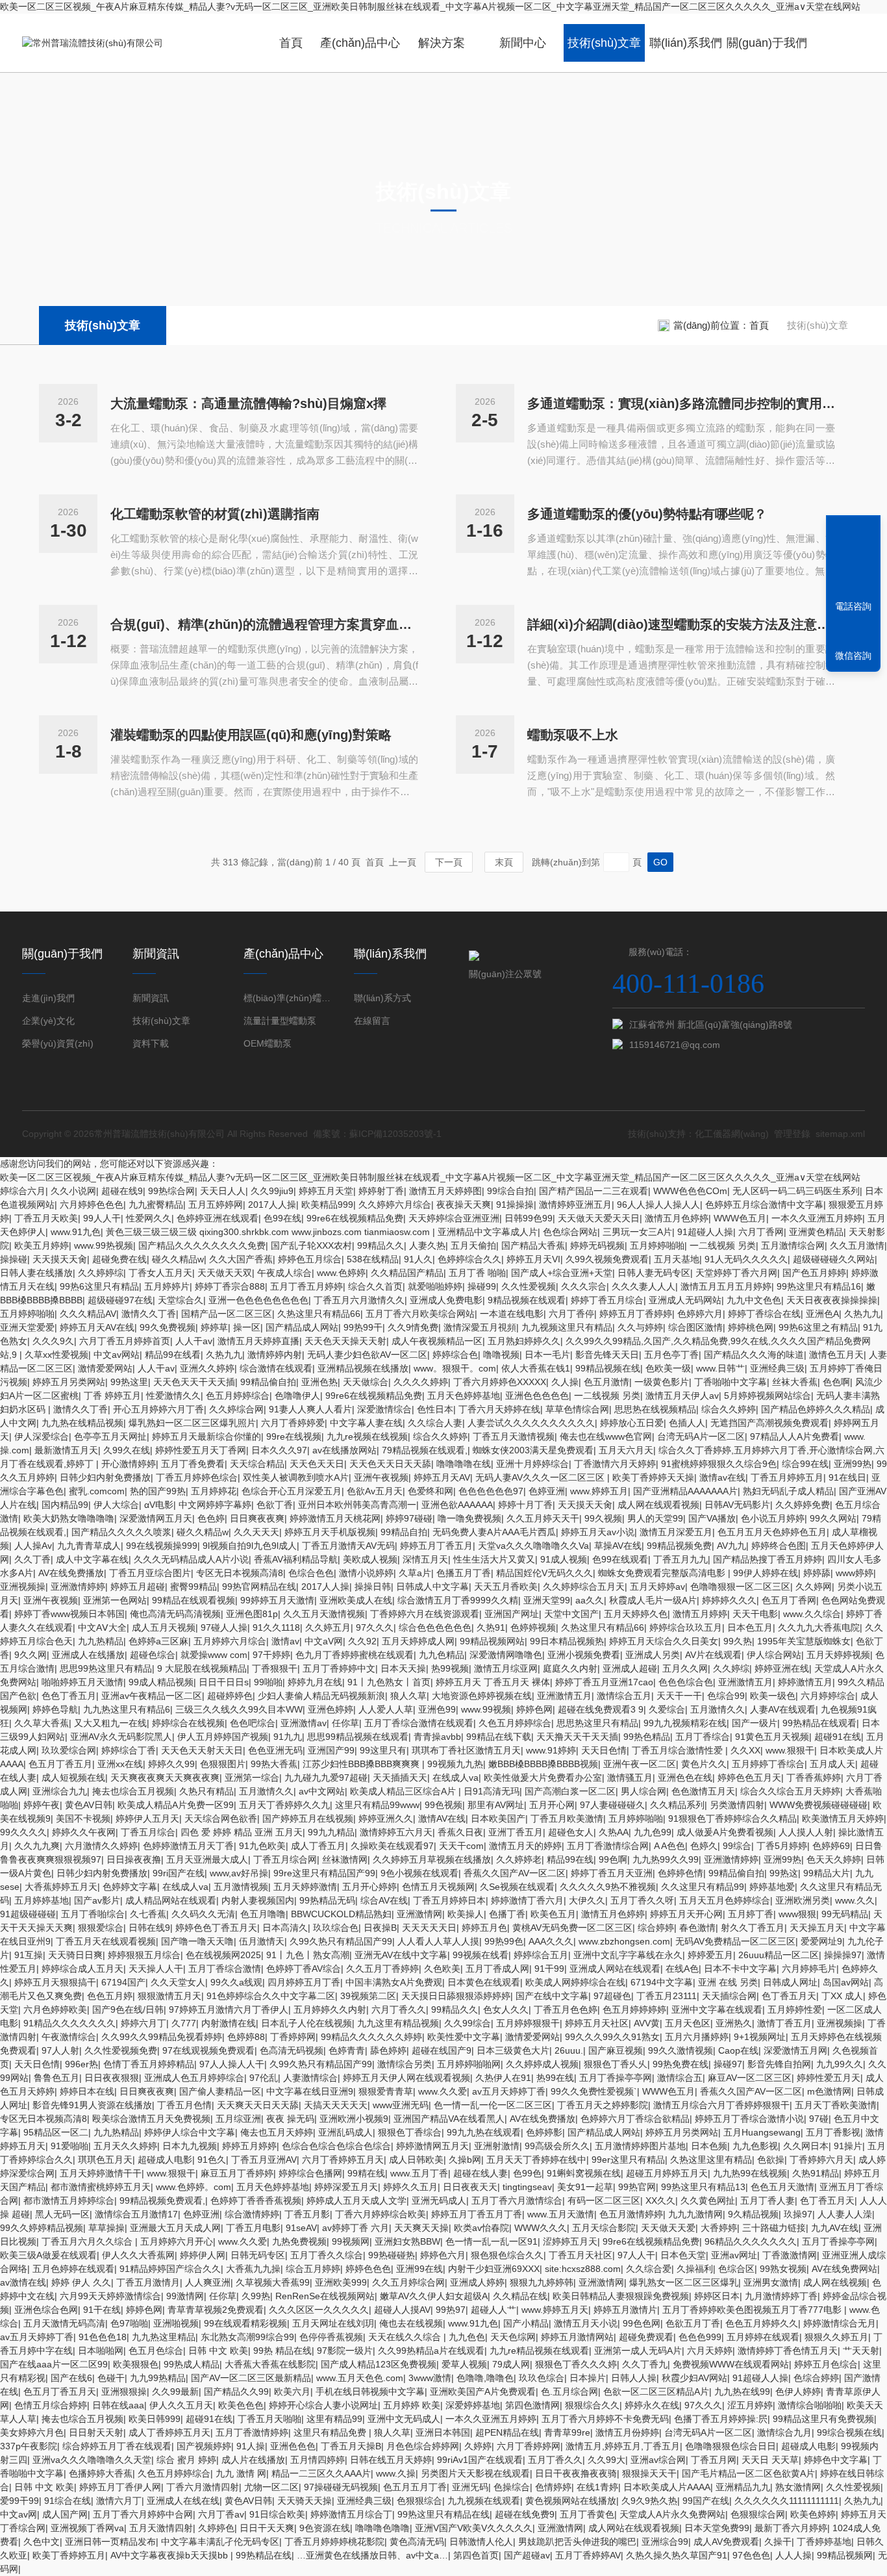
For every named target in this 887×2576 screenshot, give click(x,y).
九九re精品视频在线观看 (539, 2351)
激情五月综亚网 (506, 1668)
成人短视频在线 (73, 1778)
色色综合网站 (570, 1232)
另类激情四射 (737, 1805)
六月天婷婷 (710, 2351)
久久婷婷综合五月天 (584, 1587)
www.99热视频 (104, 1245)
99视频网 (351, 2241)
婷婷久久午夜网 (84, 1832)
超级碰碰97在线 (120, 1300)
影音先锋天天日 (607, 1355)
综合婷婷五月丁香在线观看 (117, 2446)
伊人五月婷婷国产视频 (223, 1737)
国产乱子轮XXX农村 (311, 1245)
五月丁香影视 (833, 2132)
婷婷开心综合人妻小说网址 (323, 2405)
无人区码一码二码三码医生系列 (796, 1191)
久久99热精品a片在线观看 (431, 2351)
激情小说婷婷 (366, 1573)
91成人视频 (564, 1559)
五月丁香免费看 (193, 1464)
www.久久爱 (443, 2091)
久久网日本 (806, 2146)
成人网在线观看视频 (658, 1505)
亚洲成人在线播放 (88, 1655)
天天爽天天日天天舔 (258, 2105)
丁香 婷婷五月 (112, 1396)
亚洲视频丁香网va (87, 2528)
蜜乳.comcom (97, 1491)
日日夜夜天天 (470, 2187)
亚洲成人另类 (653, 1655)
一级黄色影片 (662, 1382)
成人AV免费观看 (726, 2542)
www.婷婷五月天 (555, 2310)
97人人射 (60, 2050)
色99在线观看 (620, 1559)
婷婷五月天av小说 (598, 1532)
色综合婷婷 (816, 2378)
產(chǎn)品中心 (360, 43)
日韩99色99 (529, 1218)
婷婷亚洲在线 (782, 1668)
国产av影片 (97, 1900)
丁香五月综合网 (285, 1859)
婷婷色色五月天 (749, 1778)
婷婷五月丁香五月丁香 (477, 2214)
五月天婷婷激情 (305, 1887)
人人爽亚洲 (208, 2282)
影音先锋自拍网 (779, 2064)
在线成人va (456, 1778)
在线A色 (682, 1969)
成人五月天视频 (164, 1627)
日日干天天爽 (267, 2528)
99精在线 (366, 2173)
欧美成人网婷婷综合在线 (575, 1982)
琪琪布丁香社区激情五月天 (466, 1750)
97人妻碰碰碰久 (612, 1805)
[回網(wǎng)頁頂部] (853, 559)
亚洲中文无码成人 (404, 2419)
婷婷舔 (817, 1573)
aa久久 (590, 1600)
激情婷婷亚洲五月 (575, 1205)
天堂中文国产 (571, 1614)
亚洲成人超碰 (630, 1668)
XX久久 (660, 2200)
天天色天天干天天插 (194, 1382)
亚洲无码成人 (439, 2200)
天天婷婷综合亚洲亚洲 (454, 1218)
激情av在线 (722, 1477)
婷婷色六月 (443, 2255)
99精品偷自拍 (268, 1382)
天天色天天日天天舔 (390, 1464)
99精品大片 (827, 1873)
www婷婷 (855, 1573)
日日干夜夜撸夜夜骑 (576, 2473)
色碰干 (111, 2378)
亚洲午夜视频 (381, 1477)
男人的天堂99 (655, 1518)
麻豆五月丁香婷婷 (237, 2173)
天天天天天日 (429, 1928)
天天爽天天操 (421, 2228)
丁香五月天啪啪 (269, 2419)
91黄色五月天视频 (772, 1737)
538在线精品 (373, 1259)
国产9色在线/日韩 (128, 2009)
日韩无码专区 (258, 2255)
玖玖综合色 (336, 1928)
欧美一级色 (773, 1696)
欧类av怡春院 (481, 2228)
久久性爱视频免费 (121, 2050)
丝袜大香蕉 (795, 1382)
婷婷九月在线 (315, 1682)
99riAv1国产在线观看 (480, 2460)
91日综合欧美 (277, 2514)
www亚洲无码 (401, 2105)
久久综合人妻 (435, 1423)
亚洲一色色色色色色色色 (258, 1300)
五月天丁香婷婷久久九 (284, 1805)
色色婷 (211, 1518)
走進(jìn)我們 (48, 998)
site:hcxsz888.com (583, 2269)
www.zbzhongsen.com (624, 1941)
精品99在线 (570, 1859)
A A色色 (669, 1846)
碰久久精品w (178, 1259)
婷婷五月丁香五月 (436, 1546)
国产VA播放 (712, 1518)
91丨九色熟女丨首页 (389, 1682)
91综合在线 (68, 2501)
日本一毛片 (547, 1355)
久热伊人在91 (503, 2078)
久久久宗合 (584, 1286)
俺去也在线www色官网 (606, 1436)
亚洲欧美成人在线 (356, 1600)
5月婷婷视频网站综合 (768, 1396)
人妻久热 (427, 1245)
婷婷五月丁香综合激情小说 (749, 2119)
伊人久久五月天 (181, 2405)
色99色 (527, 2173)
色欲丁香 (275, 1505)
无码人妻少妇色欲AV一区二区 (367, 1355)
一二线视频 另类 (723, 1245)
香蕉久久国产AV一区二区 (515, 1873)
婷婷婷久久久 (729, 1600)
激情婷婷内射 (275, 1355)
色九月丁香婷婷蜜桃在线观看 (355, 1655)
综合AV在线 (384, 1900)
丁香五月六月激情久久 (359, 1300)
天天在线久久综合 (406, 2337)
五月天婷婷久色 (636, 1614)
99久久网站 (833, 1518)
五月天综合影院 (604, 2228)
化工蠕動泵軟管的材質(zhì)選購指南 (215, 514)
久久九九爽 (37, 1846)
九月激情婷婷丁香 (781, 2296)
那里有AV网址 (496, 1805)
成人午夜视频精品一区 (437, 1341)
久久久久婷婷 (421, 1382)
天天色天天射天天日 (202, 1750)
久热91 (491, 1627)
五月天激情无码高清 (64, 2323)
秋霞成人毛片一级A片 (653, 1600)
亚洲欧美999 (341, 2282)
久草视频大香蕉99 (273, 2282)
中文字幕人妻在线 (366, 1423)
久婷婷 (478, 2446)
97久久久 (375, 1627)
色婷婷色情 (681, 1873)
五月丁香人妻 (768, 2200)
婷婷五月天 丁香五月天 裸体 (493, 1682)
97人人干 (636, 2255)
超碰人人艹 (493, 2310)
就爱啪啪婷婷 (435, 1286)
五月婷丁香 (751, 1914)
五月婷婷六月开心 (177, 2241)
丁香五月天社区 (581, 2255)
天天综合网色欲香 (221, 1818)
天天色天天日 (317, 1464)
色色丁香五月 (69, 1696)
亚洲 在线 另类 (728, 1982)
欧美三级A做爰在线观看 (48, 2255)
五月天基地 (677, 1259)
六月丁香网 (761, 1232)
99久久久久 (23, 1832)
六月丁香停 (571, 1314)
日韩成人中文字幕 (432, 1587)
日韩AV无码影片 (737, 1505)
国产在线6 (71, 2378)
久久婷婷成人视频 (542, 2064)
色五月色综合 (156, 2351)
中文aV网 (324, 1641)
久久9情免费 (413, 1327)
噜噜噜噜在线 (464, 1464)
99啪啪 (268, 1682)
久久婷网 (814, 1587)
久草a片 (415, 1573)
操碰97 (728, 2064)
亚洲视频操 (23, 1587)
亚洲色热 (319, 1382)
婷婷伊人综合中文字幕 (190, 2132)
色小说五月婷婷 (773, 1518)
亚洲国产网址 (512, 1614)
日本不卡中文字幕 (740, 1969)
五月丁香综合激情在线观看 (419, 1723)
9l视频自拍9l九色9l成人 (250, 1546)
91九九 (288, 1737)
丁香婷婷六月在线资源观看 (425, 1614)
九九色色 (467, 2337)
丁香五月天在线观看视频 (106, 1941)
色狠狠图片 (223, 1764)
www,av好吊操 (239, 1873)
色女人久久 (506, 2009)
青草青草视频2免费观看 (216, 2310)
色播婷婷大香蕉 (101, 2473)
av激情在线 (23, 2282)
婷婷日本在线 (87, 2091)
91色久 (212, 2160)
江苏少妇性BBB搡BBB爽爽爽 (362, 1764)
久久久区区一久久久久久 (319, 2310)
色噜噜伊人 (297, 1396)
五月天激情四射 (161, 2528)
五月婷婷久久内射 (330, 2009)
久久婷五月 (328, 1627)
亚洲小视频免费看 (584, 1655)
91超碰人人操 (705, 1232)
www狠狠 (797, 1914)
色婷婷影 (544, 2132)
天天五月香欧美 (506, 1587)
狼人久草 (408, 1696)
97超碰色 (612, 1996)
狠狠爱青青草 (386, 2091)
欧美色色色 (241, 2405)
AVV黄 (647, 2023)
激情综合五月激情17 (136, 2214)
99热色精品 (647, 1737)
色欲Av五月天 (375, 1491)
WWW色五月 (740, 1218)
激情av (285, 1641)
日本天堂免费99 (717, 2528)
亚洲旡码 (470, 2487)
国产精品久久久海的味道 (754, 1355)
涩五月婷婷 (750, 2405)
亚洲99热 (853, 1464)
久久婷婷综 (101, 1273)
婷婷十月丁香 (525, 1505)
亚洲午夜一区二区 (640, 1764)
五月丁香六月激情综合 (517, 2200)
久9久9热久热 (649, 2501)
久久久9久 (53, 1341)
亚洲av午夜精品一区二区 (152, 1696)
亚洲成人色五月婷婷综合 (194, 2078)
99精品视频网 (845, 2555)
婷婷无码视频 (597, 1245)
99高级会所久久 (557, 2146)
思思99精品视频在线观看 (358, 1737)
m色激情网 (829, 2091)
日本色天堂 (683, 2255)
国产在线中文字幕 (552, 1996)
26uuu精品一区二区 (779, 1955)
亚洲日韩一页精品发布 (110, 2542)
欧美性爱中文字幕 (464, 2037)
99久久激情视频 (681, 2050)
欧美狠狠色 (136, 2364)
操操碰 (14, 1259)
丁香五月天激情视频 (514, 1436)
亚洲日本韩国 (443, 2432)
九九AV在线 (835, 2228)
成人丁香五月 (318, 1846)
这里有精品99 (334, 2419)
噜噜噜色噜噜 (382, 2528)
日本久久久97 (279, 1450)
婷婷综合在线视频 (188, 1723)
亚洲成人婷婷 (477, 2282)
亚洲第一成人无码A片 (638, 2351)
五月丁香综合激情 (225, 1969)
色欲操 (771, 2160)
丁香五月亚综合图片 (150, 1573)
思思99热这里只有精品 (106, 1668)
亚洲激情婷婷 (78, 1587)
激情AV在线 (442, 1818)
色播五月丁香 (464, 1573)
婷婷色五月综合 (310, 1259)
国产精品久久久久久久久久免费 (202, 1245)
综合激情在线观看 (276, 1368)
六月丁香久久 (399, 2009)
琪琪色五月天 (105, 2160)
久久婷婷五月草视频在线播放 (432, 1859)
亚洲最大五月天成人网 (175, 2228)
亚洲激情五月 (745, 1682)
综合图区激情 (695, 1327)
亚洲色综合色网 (46, 2310)
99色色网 (642, 2323)
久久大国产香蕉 (241, 1259)
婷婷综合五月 (541, 1955)
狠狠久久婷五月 (836, 2337)
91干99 (549, 1969)
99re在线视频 (294, 1436)
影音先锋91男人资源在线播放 (92, 2105)
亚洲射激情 (497, 2146)
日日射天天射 (96, 2432)
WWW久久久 (541, 2228)
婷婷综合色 (455, 1355)
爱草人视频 (464, 2364)
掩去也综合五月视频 (133, 1791)
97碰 (819, 2119)
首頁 (291, 43)
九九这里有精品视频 (398, 2023)
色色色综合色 (686, 1682)
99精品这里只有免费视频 (823, 2419)
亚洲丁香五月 (516, 1832)
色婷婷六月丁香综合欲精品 (635, 2119)
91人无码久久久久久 (746, 1259)
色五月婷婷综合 (238, 1396)
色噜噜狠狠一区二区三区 (740, 1587)
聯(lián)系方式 (382, 998)
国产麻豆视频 (616, 2050)
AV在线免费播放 (71, 1573)
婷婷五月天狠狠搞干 (55, 1982)
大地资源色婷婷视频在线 (482, 1696)
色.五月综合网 (569, 2391)
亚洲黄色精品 (816, 1232)
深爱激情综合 (384, 1409)
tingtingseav (527, 2187)
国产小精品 (526, 2323)
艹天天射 (861, 2351)
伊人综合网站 (774, 1655)
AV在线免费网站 (844, 2269)
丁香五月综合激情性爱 (679, 1750)
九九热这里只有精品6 (127, 1709)
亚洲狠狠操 (124, 2391)
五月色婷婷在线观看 (73, 2269)
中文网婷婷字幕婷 (215, 1505)
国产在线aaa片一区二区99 (54, 2364)
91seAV (301, 2228)
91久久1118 (276, 1627)
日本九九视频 (190, 2146)
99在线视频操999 (162, 1546)
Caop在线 (738, 2050)
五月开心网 (552, 1805)
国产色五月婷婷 (814, 1273)
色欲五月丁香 (693, 2323)
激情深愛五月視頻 (480, 1327)
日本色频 (709, 2146)
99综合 (737, 1846)
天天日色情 (604, 1750)
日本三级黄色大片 (513, 2050)
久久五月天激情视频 (324, 1614)
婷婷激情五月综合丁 (351, 2514)
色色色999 (700, 2337)
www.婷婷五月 (599, 1491)
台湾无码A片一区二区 (701, 1436)
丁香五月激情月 (148, 2282)
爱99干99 (19, 2501)
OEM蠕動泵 (268, 1043)
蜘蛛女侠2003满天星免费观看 (533, 1450)
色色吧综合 (253, 1723)
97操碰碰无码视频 (341, 2487)
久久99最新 (175, 2391)
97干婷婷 (271, 1655)
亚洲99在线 (419, 2269)
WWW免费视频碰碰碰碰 (818, 1805)
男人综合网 (643, 1791)
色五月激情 (606, 1382)
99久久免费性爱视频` (594, 2091)
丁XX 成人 (842, 1996)
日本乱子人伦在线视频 (306, 2023)
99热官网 (637, 2187)
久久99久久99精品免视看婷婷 (162, 2037)
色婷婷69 (831, 1846)
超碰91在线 (838, 1737)
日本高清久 (285, 1928)
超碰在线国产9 (442, 2050)
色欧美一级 (668, 1368)
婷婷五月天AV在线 (97, 1327)
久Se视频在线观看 (517, 1887)
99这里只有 (383, 1750)
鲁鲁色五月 (56, 2078)
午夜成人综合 (284, 1273)
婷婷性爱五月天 (829, 2078)
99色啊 (613, 1859)
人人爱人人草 (386, 1709)
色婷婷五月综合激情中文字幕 (764, 1205)
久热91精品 (816, 2173)
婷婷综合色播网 (310, 2173)
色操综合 (512, 2487)
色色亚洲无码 (275, 1750)
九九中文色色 (754, 1300)
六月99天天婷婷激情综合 (110, 2296)
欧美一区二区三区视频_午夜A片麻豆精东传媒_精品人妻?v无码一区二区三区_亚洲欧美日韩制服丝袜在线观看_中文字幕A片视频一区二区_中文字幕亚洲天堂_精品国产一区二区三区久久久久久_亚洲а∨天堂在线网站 (430, 6)
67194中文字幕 (662, 1982)
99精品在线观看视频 (194, 1600)
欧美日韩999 (155, 2419)
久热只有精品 (206, 1791)
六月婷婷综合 (828, 1696)
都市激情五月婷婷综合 (69, 2200)
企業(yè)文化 (48, 1021)
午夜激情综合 (69, 2037)
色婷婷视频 (533, 1627)
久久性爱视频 (529, 1286)
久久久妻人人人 (643, 1286)
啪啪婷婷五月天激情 (82, 1682)
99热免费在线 (681, 2064)
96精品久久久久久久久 (751, 2241)
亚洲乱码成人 (345, 2132)
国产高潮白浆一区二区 (570, 1791)
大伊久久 (587, 1900)
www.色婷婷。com (194, 2187)
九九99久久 (840, 2064)
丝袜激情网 (345, 1859)
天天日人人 (223, 1191)
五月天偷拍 (473, 1245)
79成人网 (511, 2364)
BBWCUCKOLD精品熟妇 (341, 1914)
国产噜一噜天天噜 (197, 1941)
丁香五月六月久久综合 (88, 2241)
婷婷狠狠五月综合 (144, 1955)
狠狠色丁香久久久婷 (576, 2364)
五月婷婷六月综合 (230, 1641)
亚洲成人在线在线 (183, 2501)
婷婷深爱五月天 (346, 2187)
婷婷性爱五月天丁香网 (201, 1450)
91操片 (848, 2146)
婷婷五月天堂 (326, 1191)
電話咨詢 (853, 606)
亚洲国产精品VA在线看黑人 (449, 2119)
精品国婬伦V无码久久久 (544, 1573)
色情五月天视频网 (438, 1887)
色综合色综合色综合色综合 (336, 2146)
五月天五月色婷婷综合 (725, 1900)
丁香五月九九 (681, 1559)
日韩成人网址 (790, 1982)
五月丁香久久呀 (642, 1900)
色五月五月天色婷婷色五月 (772, 1532)
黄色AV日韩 (89, 1805)
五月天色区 (688, 2023)
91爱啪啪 (69, 2146)
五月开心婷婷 (369, 1887)
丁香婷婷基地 (824, 2542)
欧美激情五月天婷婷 (843, 1818)
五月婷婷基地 (42, 1900)
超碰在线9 (122, 1191)
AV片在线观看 (713, 1655)
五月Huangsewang (762, 2132)
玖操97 (798, 2214)
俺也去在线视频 (411, 2323)
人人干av (194, 1341)
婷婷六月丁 (144, 2023)
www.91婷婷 (551, 1750)
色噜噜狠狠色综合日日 (731, 2446)
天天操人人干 (156, 1969)
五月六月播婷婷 (697, 2037)
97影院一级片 (345, 2351)
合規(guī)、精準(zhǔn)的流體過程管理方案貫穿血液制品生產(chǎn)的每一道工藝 (264, 624)
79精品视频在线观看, (425, 1450)
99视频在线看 (481, 1955)
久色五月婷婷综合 (515, 1723)
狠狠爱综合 (101, 1928)
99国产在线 (706, 2501)
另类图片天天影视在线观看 (475, 2473)
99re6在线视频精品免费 (355, 1218)
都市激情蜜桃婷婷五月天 (101, 2187)
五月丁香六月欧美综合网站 (420, 1314)
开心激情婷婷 (129, 1464)
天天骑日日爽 (75, 1955)
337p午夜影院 (29, 2446)
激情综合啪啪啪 (810, 2405)
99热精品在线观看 (819, 1723)
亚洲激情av (304, 1723)
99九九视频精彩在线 (685, 1723)
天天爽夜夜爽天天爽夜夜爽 (165, 1778)
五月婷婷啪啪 (657, 1245)
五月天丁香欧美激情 (836, 2105)
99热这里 (129, 1382)
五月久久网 (685, 1668)
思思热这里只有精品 (597, 1723)
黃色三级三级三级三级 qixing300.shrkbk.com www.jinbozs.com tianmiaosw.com (269, 1232)
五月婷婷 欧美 (412, 2405)
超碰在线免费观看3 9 (601, 1709)
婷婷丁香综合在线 (764, 1314)
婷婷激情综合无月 (840, 2323)
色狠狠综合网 (758, 2514)
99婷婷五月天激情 (277, 1600)
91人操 (251, 2446)
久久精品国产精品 (407, 1273)
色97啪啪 (129, 2323)
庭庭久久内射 (570, 1668)
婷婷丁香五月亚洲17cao (604, 1682)
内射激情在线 (229, 2023)
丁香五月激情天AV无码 (348, 1546)
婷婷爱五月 (710, 1955)
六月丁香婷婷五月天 (343, 2160)
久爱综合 (667, 1709)
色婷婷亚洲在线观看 (218, 1218)
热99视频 (450, 1668)
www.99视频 (486, 1709)
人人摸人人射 (806, 1832)
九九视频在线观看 (484, 2501)
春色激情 (697, 1928)
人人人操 (793, 2555)
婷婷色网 (534, 1709)
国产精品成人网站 (302, 1327)
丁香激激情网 (790, 2255)
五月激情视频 (241, 1887)
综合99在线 (805, 1464)
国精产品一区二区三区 (227, 1314)
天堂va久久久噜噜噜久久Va (533, 1546)
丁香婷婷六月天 (821, 2160)
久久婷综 (731, 1668)
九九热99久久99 (666, 1859)
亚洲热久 (734, 2023)
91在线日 (847, 1477)
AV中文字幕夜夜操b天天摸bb (170, 2555)
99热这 (784, 1873)
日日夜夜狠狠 (112, 2078)
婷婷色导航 (55, 1709)
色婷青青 (347, 2050)
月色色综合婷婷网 (423, 2446)
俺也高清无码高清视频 (175, 1614)
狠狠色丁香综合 (410, 2132)
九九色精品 (442, 1655)
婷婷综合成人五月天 (82, 1969)
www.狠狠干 (790, 1750)
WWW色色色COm (690, 1191)
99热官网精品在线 (259, 1587)
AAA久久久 (551, 1941)
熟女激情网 (798, 2487)
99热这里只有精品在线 (443, 2514)
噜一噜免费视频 (469, 1518)
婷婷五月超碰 (138, 1587)
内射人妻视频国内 (258, 1900)
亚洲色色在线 (685, 1778)
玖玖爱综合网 (69, 1750)
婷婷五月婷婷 (249, 2146)
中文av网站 (117, 1355)
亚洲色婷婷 (331, 1709)
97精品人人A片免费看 (794, 1436)
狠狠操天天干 (649, 2473)
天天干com (461, 1846)
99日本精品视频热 (567, 1641)
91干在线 (102, 2310)
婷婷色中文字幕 (836, 2460)
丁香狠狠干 (275, 1668)
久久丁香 (32, 1559)
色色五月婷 (110, 1996)
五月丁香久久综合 (327, 2255)
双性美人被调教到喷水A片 (296, 1477)
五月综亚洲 (238, 2119)
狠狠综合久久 (592, 2405)
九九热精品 (101, 1641)
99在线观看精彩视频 (245, 2323)
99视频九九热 (455, 1764)
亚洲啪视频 (176, 2323)
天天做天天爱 (668, 2228)
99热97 (451, 2310)
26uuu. (569, 2050)
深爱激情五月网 (795, 2050)
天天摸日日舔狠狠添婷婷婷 (456, 1996)
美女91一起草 (585, 2187)
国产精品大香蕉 (533, 1245)
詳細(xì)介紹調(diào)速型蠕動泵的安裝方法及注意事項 (681, 624)
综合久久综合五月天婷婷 (790, 1791)
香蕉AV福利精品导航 (296, 1559)
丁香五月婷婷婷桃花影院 (334, 2542)
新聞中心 (523, 43)
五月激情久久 (718, 1709)
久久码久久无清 (203, 1914)
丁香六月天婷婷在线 (499, 1409)
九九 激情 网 (241, 2473)
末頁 (504, 862)
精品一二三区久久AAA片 (321, 2473)
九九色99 (653, 1832)
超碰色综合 (153, 1655)
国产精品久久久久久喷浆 (121, 1532)
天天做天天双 (225, 1273)
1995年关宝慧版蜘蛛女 (804, 1641)
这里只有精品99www (377, 1805)
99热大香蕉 (274, 1764)
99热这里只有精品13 (703, 2187)
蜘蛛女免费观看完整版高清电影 (663, 1573)
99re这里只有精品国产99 (324, 1873)
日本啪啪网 (101, 2351)
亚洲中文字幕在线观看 (717, 2009)
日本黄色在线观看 (484, 1982)
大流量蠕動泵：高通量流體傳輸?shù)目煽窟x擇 (248, 403)
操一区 (247, 1327)
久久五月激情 (857, 1245)
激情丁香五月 (784, 2023)
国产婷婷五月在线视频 (308, 1818)
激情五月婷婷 (700, 1614)
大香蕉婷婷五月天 (61, 1887)
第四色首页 (476, 2555)
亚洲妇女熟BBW (407, 2241)
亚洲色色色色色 (537, 1396)
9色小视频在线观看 (419, 1873)
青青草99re (567, 2432)
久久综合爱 (649, 2269)
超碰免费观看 (646, 2337)
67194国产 (123, 1982)
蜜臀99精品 (194, 1587)
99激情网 (185, 2296)
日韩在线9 (149, 1928)
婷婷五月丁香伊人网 (120, 2487)
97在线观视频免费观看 (208, 2050)
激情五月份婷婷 (627, 2432)
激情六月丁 (119, 2501)
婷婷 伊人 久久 (81, 2282)
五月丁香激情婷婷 (252, 2432)
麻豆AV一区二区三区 (750, 2078)
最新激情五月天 (66, 1450)
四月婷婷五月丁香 (304, 1982)
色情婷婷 (553, 2487)
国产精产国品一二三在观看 (593, 1191)
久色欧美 (442, 1969)
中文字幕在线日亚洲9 (310, 2091)
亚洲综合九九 (60, 1791)
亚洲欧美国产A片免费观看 (483, 2391)
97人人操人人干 (232, 2064)
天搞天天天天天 (336, 2105)
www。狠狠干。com (455, 1368)
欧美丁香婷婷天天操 (653, 1477)
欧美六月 (292, 2391)
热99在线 (555, 2078)
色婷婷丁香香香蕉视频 (256, 2200)
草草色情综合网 (577, 1409)
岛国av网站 (846, 1982)
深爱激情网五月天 (156, 1518)
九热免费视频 (299, 2241)
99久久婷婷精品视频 (42, 2228)
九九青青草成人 (89, 1546)
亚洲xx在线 (120, 1764)
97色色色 (751, 2555)
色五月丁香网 (789, 1600)
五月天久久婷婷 (125, 2146)
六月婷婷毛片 (809, 1969)
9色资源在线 (325, 2528)
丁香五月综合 (148, 1832)
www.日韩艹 (720, 1368)
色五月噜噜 (263, 1914)
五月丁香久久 (555, 2460)
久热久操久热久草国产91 (677, 2555)
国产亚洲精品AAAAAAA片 (685, 1491)
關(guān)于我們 (767, 43)
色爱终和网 (431, 1491)
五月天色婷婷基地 (464, 1396)
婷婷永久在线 (652, 2405)
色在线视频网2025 (223, 1955)
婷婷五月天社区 (597, 2023)
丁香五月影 (307, 2214)
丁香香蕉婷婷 (814, 1778)
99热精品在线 (264, 2555)
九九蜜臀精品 (156, 1205)
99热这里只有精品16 (819, 1286)
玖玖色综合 (542, 2378)
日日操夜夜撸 (134, 1859)
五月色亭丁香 (671, 1355)
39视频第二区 (368, 1996)
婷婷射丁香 (381, 1191)
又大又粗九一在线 (110, 1723)
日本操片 (588, 2378)
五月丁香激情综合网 (608, 1846)
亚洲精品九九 (743, 2487)
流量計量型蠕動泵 (280, 1021)
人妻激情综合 (310, 2078)
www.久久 (855, 1900)
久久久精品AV (88, 1314)
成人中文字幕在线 (92, 1559)
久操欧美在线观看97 (392, 1846)
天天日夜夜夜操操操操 (832, 1300)
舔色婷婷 (388, 2050)
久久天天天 (256, 1532)
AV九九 (731, 1546)
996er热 (81, 2064)
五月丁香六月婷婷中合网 (143, 2514)
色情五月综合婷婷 (51, 2405)
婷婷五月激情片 (625, 2310)
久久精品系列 (677, 1805)
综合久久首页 (375, 1286)
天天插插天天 (400, 1778)
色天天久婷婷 (834, 1859)
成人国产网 (65, 2514)
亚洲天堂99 (547, 1600)
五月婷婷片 (167, 1286)
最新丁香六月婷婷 (791, 2528)
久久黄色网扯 (708, 2200)
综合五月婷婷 (313, 2269)
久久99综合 (468, 2023)
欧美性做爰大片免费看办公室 (543, 1778)
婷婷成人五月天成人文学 (356, 2200)
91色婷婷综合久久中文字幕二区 (271, 1996)
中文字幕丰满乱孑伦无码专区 (220, 2542)
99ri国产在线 (179, 1873)
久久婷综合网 (236, 1409)
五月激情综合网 (793, 1245)
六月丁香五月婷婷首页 (125, 1341)
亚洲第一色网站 (115, 1600)
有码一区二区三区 (604, 2200)
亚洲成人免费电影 (446, 1300)
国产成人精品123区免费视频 (379, 2364)
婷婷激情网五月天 (432, 2146)
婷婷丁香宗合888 (230, 1286)
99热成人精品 (192, 2364)
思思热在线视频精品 (655, 1409)
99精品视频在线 (608, 1368)
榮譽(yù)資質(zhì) (58, 1043)
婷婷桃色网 (751, 1327)
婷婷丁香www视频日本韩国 (69, 1614)
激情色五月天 (836, 1355)
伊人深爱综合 (42, 1436)
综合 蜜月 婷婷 (186, 2460)
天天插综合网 (729, 1996)
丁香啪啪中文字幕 (731, 1382)
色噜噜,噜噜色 (485, 2378)
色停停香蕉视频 (331, 2337)
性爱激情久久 (173, 1396)
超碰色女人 (571, 1832)
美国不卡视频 (83, 1818)
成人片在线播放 (253, 2460)
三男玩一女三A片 (637, 1232)
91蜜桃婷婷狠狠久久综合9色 (719, 1464)
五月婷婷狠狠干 (528, 2023)
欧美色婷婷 (813, 2514)
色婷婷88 (246, 2037)
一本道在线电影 (512, 1314)
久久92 (362, 1641)
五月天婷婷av (657, 1587)
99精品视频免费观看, (162, 2200)
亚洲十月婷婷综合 (532, 1464)
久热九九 (862, 1314)
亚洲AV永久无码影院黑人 (121, 1737)
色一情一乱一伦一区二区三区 (493, 2105)
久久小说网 (73, 1191)
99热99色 (504, 1941)
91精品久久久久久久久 (69, 2023)
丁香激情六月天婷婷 (615, 1464)
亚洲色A (822, 1314)
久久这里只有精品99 (703, 1887)
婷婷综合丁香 (129, 1750)
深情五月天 (425, 1559)
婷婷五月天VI (533, 1259)
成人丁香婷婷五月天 (169, 2432)
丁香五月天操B (351, 2446)
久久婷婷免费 (803, 1505)
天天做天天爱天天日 (599, 1218)
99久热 (738, 1641)
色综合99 (726, 1696)
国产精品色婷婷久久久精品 (816, 1409)
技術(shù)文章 (604, 43)
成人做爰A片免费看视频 (725, 1832)
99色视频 (443, 1805)
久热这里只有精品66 (319, 1314)
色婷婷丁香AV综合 (304, 1969)
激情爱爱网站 (105, 1368)
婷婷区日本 (717, 2296)
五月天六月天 (626, 1450)
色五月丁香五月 (60, 1764)
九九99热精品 (158, 2378)
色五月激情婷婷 (631, 2214)
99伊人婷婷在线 (766, 1573)
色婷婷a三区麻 (158, 1641)
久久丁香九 (645, 2364)
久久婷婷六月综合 (395, 1205)
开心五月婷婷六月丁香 (158, 1409)
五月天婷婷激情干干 (101, 2173)
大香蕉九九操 (253, 2269)
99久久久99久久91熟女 (612, 2037)
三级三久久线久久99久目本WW (239, 1709)
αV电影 (159, 1505)
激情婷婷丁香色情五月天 (788, 2351)
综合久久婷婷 (729, 1409)
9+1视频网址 (760, 2037)
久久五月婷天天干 (543, 1518)
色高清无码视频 (292, 2050)
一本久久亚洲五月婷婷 (817, 1218)
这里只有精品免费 (331, 2432)
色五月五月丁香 (415, 2487)
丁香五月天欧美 (46, 1218)
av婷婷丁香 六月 (356, 2228)
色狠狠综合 (419, 2501)
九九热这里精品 (164, 2337)
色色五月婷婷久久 (762, 2323)
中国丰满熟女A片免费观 (394, 1982)
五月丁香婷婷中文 (339, 1668)
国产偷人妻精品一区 (220, 2091)
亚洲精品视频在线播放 (363, 1368)
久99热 (256, 2296)
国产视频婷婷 (204, 2446)
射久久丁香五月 (753, 1928)
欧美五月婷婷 (42, 1245)
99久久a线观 (236, 1982)
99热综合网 (171, 1191)
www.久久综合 (812, 1614)
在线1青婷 (597, 2487)
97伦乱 (264, 2078)
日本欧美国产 (498, 1818)
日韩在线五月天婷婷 (391, 2460)
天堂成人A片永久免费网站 (672, 2514)
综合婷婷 (656, 1928)
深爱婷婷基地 (473, 2405)
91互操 (29, 1955)
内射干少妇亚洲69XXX (494, 2269)
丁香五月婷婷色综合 (197, 1477)
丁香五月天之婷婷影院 (603, 2105)
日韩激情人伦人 (481, 2542)
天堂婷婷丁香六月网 (736, 1273)
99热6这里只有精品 (99, 1286)
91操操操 (515, 1205)
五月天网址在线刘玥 (333, 2323)
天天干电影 (755, 1614)
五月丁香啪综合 (93, 1914)
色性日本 (435, 1409)
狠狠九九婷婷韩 (542, 2282)
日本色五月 (750, 1627)
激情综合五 (680, 2078)
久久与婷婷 (640, 1327)
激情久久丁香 (149, 1314)
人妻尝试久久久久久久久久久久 (531, 1423)
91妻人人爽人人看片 (310, 1409)
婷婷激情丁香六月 (527, 1900)
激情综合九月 (784, 2432)
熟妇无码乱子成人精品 (788, 1491)
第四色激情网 (532, 2405)
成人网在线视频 (835, 2282)
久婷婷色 (216, 2528)
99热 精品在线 (282, 2351)
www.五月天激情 (561, 2214)
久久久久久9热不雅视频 (608, 1887)
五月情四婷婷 (318, 2460)
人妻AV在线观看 (783, 1709)
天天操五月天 (817, 1928)
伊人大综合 (116, 1505)
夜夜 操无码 (290, 2119)
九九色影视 (755, 2146)
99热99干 (363, 1327)
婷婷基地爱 (772, 1887)
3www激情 (430, 2378)
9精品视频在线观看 (527, 1300)
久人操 (565, 1382)
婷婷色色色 (368, 2269)
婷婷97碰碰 (409, 1518)
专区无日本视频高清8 (240, 1573)
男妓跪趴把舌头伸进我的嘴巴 (577, 2542)
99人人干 (102, 1218)
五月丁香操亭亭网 (616, 2078)
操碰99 (482, 1286)
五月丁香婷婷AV (588, 2555)
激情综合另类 (405, 2064)
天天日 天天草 (770, 2460)
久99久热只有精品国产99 (341, 1941)
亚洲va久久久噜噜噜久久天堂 (92, 2460)
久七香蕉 (148, 1914)
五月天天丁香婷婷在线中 (536, 2160)
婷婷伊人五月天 (147, 1818)
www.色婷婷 (341, 1273)
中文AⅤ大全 (102, 1627)
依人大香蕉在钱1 (536, 1368)
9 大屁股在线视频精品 (202, 1668)
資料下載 (151, 1043)
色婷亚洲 (547, 1491)
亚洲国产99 (331, 1750)
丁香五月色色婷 (566, 2009)
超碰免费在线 (119, 1259)
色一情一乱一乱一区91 (492, 2241)
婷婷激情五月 (805, 1682)
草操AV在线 (618, 1546)
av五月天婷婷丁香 (509, 2091)
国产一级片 (755, 1723)
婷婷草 (214, 1327)
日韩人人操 (634, 2378)
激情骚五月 (630, 1778)
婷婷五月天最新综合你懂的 (206, 1436)
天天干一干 (679, 1696)
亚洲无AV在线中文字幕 (401, 1955)
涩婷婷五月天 (570, 2241)
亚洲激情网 (419, 1914)
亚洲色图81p (252, 1614)
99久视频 (603, 1518)
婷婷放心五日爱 (632, 1423)
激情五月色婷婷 (677, 1218)
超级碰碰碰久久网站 (834, 1259)
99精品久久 (381, 1245)
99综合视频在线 (849, 2432)
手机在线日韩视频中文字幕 (370, 2391)
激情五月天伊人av (682, 1396)
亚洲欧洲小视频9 (354, 2119)
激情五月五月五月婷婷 (726, 1286)
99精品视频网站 (492, 1641)
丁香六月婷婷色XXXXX (500, 1382)
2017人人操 (272, 1205)
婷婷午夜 (42, 1805)
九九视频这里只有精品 (567, 1327)
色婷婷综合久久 (469, 1259)
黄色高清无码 (417, 2542)
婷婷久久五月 (410, 2187)
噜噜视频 (501, 1355)
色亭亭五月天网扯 (110, 1436)
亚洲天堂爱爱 (27, 1327)
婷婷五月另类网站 (69, 1382)
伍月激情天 (262, 1941)
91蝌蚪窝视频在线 (584, 2173)
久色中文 (42, 2542)
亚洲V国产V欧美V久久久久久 (474, 2528)
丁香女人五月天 (160, 1273)
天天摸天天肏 (60, 1259)
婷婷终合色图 (779, 1546)
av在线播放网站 (344, 1450)
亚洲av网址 (734, 2255)
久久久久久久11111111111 (787, 2501)
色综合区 (736, 2269)
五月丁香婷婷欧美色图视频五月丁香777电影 (753, 2310)
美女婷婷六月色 (32, 2432)
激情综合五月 (624, 1696)
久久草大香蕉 (42, 1723)
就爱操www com (214, 1655)
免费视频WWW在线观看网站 (731, 2364)
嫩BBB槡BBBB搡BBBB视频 (543, 1764)
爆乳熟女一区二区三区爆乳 (684, 2282)
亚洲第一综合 (252, 1778)
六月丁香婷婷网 (529, 2446)
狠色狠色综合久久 (507, 2255)
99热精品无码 (327, 1900)
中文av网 (19, 2514)
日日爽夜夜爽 (257, 1518)
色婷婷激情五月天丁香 (188, 1846)
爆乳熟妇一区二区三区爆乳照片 (192, 1423)
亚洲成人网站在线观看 (615, 1969)
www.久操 (396, 2473)
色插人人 (687, 1423)
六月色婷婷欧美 (55, 2009)
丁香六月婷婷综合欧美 (381, 2214)
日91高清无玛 (492, 1791)
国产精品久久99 (236, 2391)
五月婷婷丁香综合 (768, 1764)
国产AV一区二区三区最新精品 (251, 2378)
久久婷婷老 (519, 1859)
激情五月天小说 (586, 2323)
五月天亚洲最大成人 (207, 1859)
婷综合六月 (23, 1191)
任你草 (345, 1723)
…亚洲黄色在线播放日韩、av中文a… (372, 2555)
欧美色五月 (553, 1914)
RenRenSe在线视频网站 (325, 2296)
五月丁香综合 (703, 1737)
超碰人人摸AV (402, 2310)
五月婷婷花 (214, 1491)
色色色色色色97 (491, 1491)
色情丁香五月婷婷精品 (149, 2064)
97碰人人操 (224, 1627)
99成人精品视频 (161, 1682)
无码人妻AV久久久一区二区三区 (541, 1477)
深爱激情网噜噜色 (506, 1655)
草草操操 (106, 2228)
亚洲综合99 (665, 2542)
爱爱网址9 (821, 1941)
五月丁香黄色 (587, 2514)
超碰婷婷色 (230, 1696)
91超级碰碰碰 (28, 1914)
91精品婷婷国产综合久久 (170, 2269)
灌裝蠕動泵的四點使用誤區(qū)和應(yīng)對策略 (251, 735)
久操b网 (465, 2160)
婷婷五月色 (484, 1928)
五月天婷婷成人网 (418, 1641)
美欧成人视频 (370, 1559)
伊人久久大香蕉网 (138, 2255)
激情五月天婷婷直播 (258, 1341)
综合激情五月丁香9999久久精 (458, 1600)
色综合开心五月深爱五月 (292, 1491)
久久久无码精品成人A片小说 (191, 1559)
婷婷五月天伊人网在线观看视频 (406, 2078)
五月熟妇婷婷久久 (524, 1341)
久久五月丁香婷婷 (382, 1969)
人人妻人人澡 (845, 2214)
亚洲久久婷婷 (207, 1368)
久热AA (614, 1832)
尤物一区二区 (271, 2487)
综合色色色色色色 (435, 1627)
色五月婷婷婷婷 (634, 2009)
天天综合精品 (257, 1464)
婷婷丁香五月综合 (607, 1300)
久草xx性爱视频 (56, 1355)
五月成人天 (832, 1764)
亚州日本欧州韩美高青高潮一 (357, 1505)
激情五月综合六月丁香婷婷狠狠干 (721, 2105)
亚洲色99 (437, 1709)
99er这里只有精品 (628, 2160)
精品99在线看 (173, 1355)
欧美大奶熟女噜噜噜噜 (69, 1518)
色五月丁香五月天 (60, 2391)
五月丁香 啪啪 (477, 1273)
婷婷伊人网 (203, 2255)
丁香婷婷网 (293, 2037)
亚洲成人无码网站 (685, 1300)
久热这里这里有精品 (711, 2160)
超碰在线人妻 (481, 2173)
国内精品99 (65, 1505)
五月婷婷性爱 (795, 2009)
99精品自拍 (404, 1532)
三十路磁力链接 (774, 2228)
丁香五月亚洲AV (264, 2160)
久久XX (745, 1750)
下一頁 (449, 862)
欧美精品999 (327, 1205)
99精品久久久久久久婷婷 (371, 2037)
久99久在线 (127, 1450)
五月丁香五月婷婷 (306, 1286)
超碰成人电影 (165, 2160)
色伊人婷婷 (798, 2391)
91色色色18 (103, 2337)
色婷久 (704, 1846)
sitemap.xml (840, 1134)
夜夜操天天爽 (464, 1205)
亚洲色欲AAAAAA (457, 1505)
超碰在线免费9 (525, 2514)
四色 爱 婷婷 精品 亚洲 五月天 (242, 1832)
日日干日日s (224, 1682)
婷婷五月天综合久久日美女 (664, 1641)
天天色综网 (513, 2337)
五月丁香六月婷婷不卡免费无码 (605, 2419)
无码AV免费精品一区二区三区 (735, 1941)
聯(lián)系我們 (686, 43)
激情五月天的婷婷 (525, 1846)
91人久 (418, 1259)
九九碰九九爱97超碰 (326, 1778)
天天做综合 (366, 1382)
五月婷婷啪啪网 (469, 2064)
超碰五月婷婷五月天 (667, 2173)
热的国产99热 (158, 1491)
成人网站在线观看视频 (634, 2528)
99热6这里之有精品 (818, 1327)
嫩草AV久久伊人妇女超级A (434, 2296)
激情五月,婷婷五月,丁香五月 (623, 2446)
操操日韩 (373, 1587)
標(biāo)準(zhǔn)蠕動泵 (288, 998)
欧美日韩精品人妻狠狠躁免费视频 (621, 2296)
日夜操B (380, 1928)
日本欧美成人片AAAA (667, 2487)
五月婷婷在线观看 (763, 2337)
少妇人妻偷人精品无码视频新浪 (321, 1696)
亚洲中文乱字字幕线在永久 (628, 1955)
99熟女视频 (783, 2269)
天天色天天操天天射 (345, 1341)
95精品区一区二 (56, 2132)
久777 (184, 2023)
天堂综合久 (181, 1300)
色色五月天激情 (782, 2187)
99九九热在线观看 (484, 2132)
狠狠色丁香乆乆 (616, 2064)
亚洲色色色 (293, 2446)
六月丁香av (221, 2514)
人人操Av (33, 1546)
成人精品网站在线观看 (171, 1900)
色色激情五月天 (703, 1791)
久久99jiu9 (272, 1191)
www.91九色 (76, 1232)
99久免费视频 (168, 1327)
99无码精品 (845, 1914)
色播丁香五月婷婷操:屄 (721, 2419)
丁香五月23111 (667, 1996)
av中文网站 (322, 1791)
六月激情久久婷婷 (101, 1846)
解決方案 (442, 43)
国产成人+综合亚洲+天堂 (562, 1273)
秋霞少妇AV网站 (694, 2378)
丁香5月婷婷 (782, 1846)
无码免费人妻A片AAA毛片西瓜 (494, 1532)
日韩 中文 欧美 (218, 2351)
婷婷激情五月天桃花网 (335, 1518)
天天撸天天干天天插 (577, 1737)
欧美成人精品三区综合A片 (404, 1791)
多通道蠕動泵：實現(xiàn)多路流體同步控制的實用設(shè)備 (681, 403)
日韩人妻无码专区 (654, 1273)
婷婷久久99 (171, 1764)
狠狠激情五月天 (169, 1996)
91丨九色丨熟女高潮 (308, 1955)
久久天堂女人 (178, 1982)
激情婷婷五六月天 (396, 1832)
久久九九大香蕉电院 (819, 1627)
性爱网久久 (149, 1218)
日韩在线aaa (118, 2405)
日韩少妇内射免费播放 (105, 1477)
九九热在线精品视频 (82, 1423)
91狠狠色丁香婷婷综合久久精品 (732, 1818)
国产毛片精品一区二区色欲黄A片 (748, 2473)
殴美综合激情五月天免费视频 (151, 2119)
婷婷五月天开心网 (686, 1914)
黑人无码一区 (62, 2214)
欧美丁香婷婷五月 (69, 2555)
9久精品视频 (753, 2214)
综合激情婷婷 (252, 2214)
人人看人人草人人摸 (438, 1941)
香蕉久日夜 (460, 1832)
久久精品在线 (520, 2296)
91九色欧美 (262, 1846)
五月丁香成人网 (497, 1969)
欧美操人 (466, 1914)
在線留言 (372, 1021)
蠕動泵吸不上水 (573, 735)
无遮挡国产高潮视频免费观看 (769, 1423)
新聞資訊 (151, 998)
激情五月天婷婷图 (445, 1191)
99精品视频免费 (679, 1546)
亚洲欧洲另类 (803, 1900)
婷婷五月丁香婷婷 (636, 1314)
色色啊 (836, 1382)
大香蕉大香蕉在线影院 (270, 2364)
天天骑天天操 (305, 2501)
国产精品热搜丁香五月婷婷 (768, 1559)
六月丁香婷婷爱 (293, 1423)
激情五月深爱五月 (676, 1532)
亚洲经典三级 (777, 1368)
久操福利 (695, 2269)
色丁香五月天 (789, 1996)
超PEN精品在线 (507, 2432)
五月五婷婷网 (216, 1205)
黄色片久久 (704, 1764)
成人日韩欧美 (416, 2160)
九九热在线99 (742, 2391)
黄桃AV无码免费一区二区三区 (572, 1928)
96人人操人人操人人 (658, 1205)
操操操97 (843, 1955)
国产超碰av (527, 2555)
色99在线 (282, 1218)
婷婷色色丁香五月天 (216, 1928)
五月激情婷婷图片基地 (640, 2146)
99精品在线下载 (499, 1737)
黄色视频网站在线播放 (571, 2501)
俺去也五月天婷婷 (277, 2132)
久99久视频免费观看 (607, 1259)
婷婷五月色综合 (826, 2364)
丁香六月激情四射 (203, 2487)
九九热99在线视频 (750, 2173)
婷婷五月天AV (442, 1477)
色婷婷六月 (700, 1314)
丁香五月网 (714, 2460)
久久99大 (606, 2460)
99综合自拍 (510, 1191)
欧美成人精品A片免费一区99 (176, 1805)
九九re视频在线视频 (367, 1436)
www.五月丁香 (419, 2173)
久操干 (778, 2542)
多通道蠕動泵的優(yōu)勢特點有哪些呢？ (647, 514)
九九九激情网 (695, 2214)
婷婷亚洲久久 (386, 1818)
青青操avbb (437, 1737)
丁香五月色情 (184, 2105)
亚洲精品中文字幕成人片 (488, 1232)
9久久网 (31, 1655)
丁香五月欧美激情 (567, 1818)
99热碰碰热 (392, 2255)
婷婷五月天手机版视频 (330, 1532)
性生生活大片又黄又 (494, 1559)
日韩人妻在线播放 (36, 1273)
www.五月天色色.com (360, 2378)
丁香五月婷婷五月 (787, 1477)
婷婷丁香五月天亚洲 (612, 1873)
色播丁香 (507, 1914)
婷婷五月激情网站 (577, 2337)
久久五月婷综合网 (408, 2282)
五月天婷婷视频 (838, 1655)
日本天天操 (403, 1668)
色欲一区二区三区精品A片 (656, 2391)
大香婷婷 (719, 2228)
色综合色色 (311, 1573)
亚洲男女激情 (771, 2282)
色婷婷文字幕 (130, 1887)
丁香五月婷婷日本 (449, 1900)
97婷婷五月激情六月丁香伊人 (229, 2009)
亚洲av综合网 (658, 2460)
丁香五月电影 (253, 2228)
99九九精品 (331, 1832)
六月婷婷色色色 (92, 1205)
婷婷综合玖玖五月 (686, 1627)
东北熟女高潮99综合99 (247, 2337)
